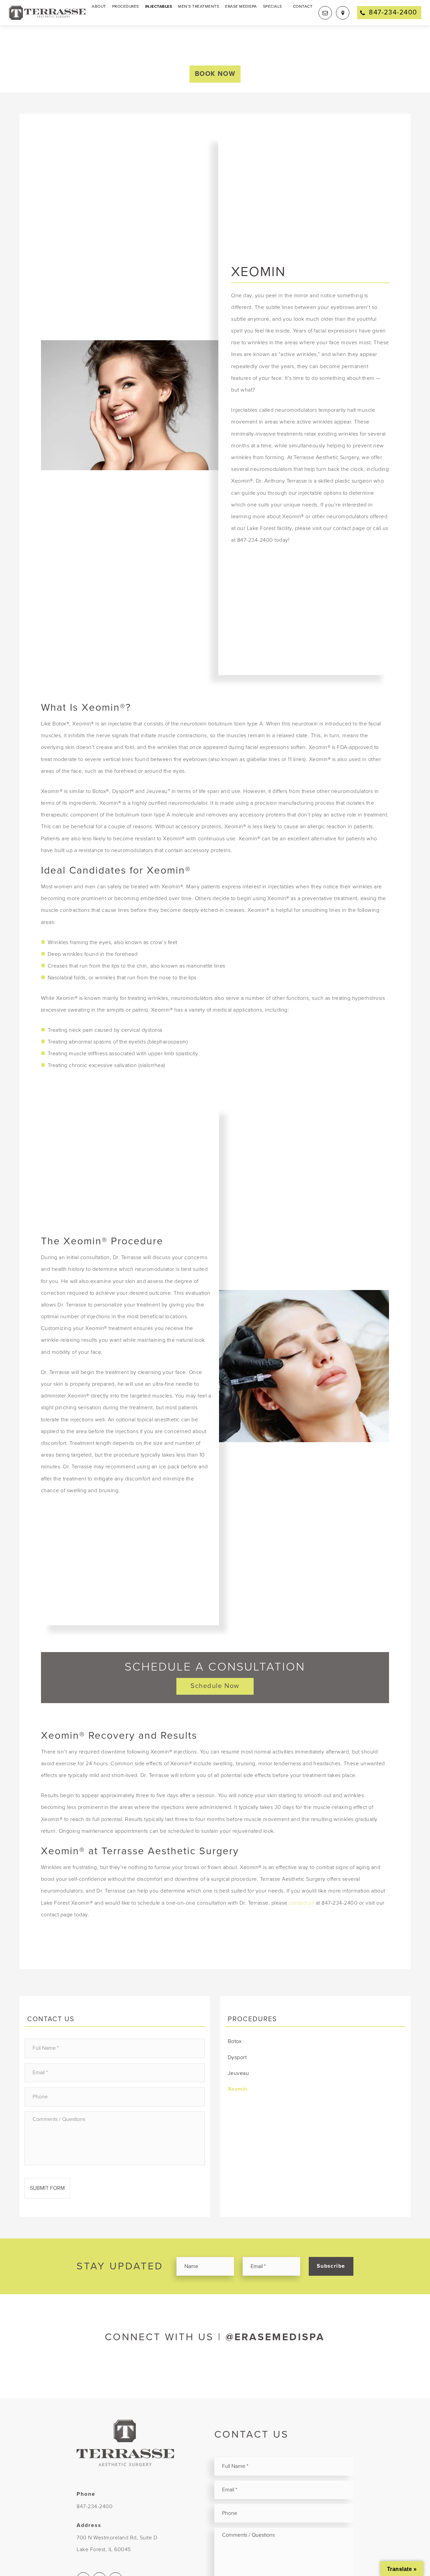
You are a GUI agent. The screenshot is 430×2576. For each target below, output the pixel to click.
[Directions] (343, 13)
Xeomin (238, 2089)
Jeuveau (239, 2073)
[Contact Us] (325, 13)
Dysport (237, 2057)
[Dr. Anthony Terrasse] (47, 12)
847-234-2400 (95, 2506)
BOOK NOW (215, 74)
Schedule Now (215, 1686)
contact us (302, 1903)
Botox (235, 2041)
